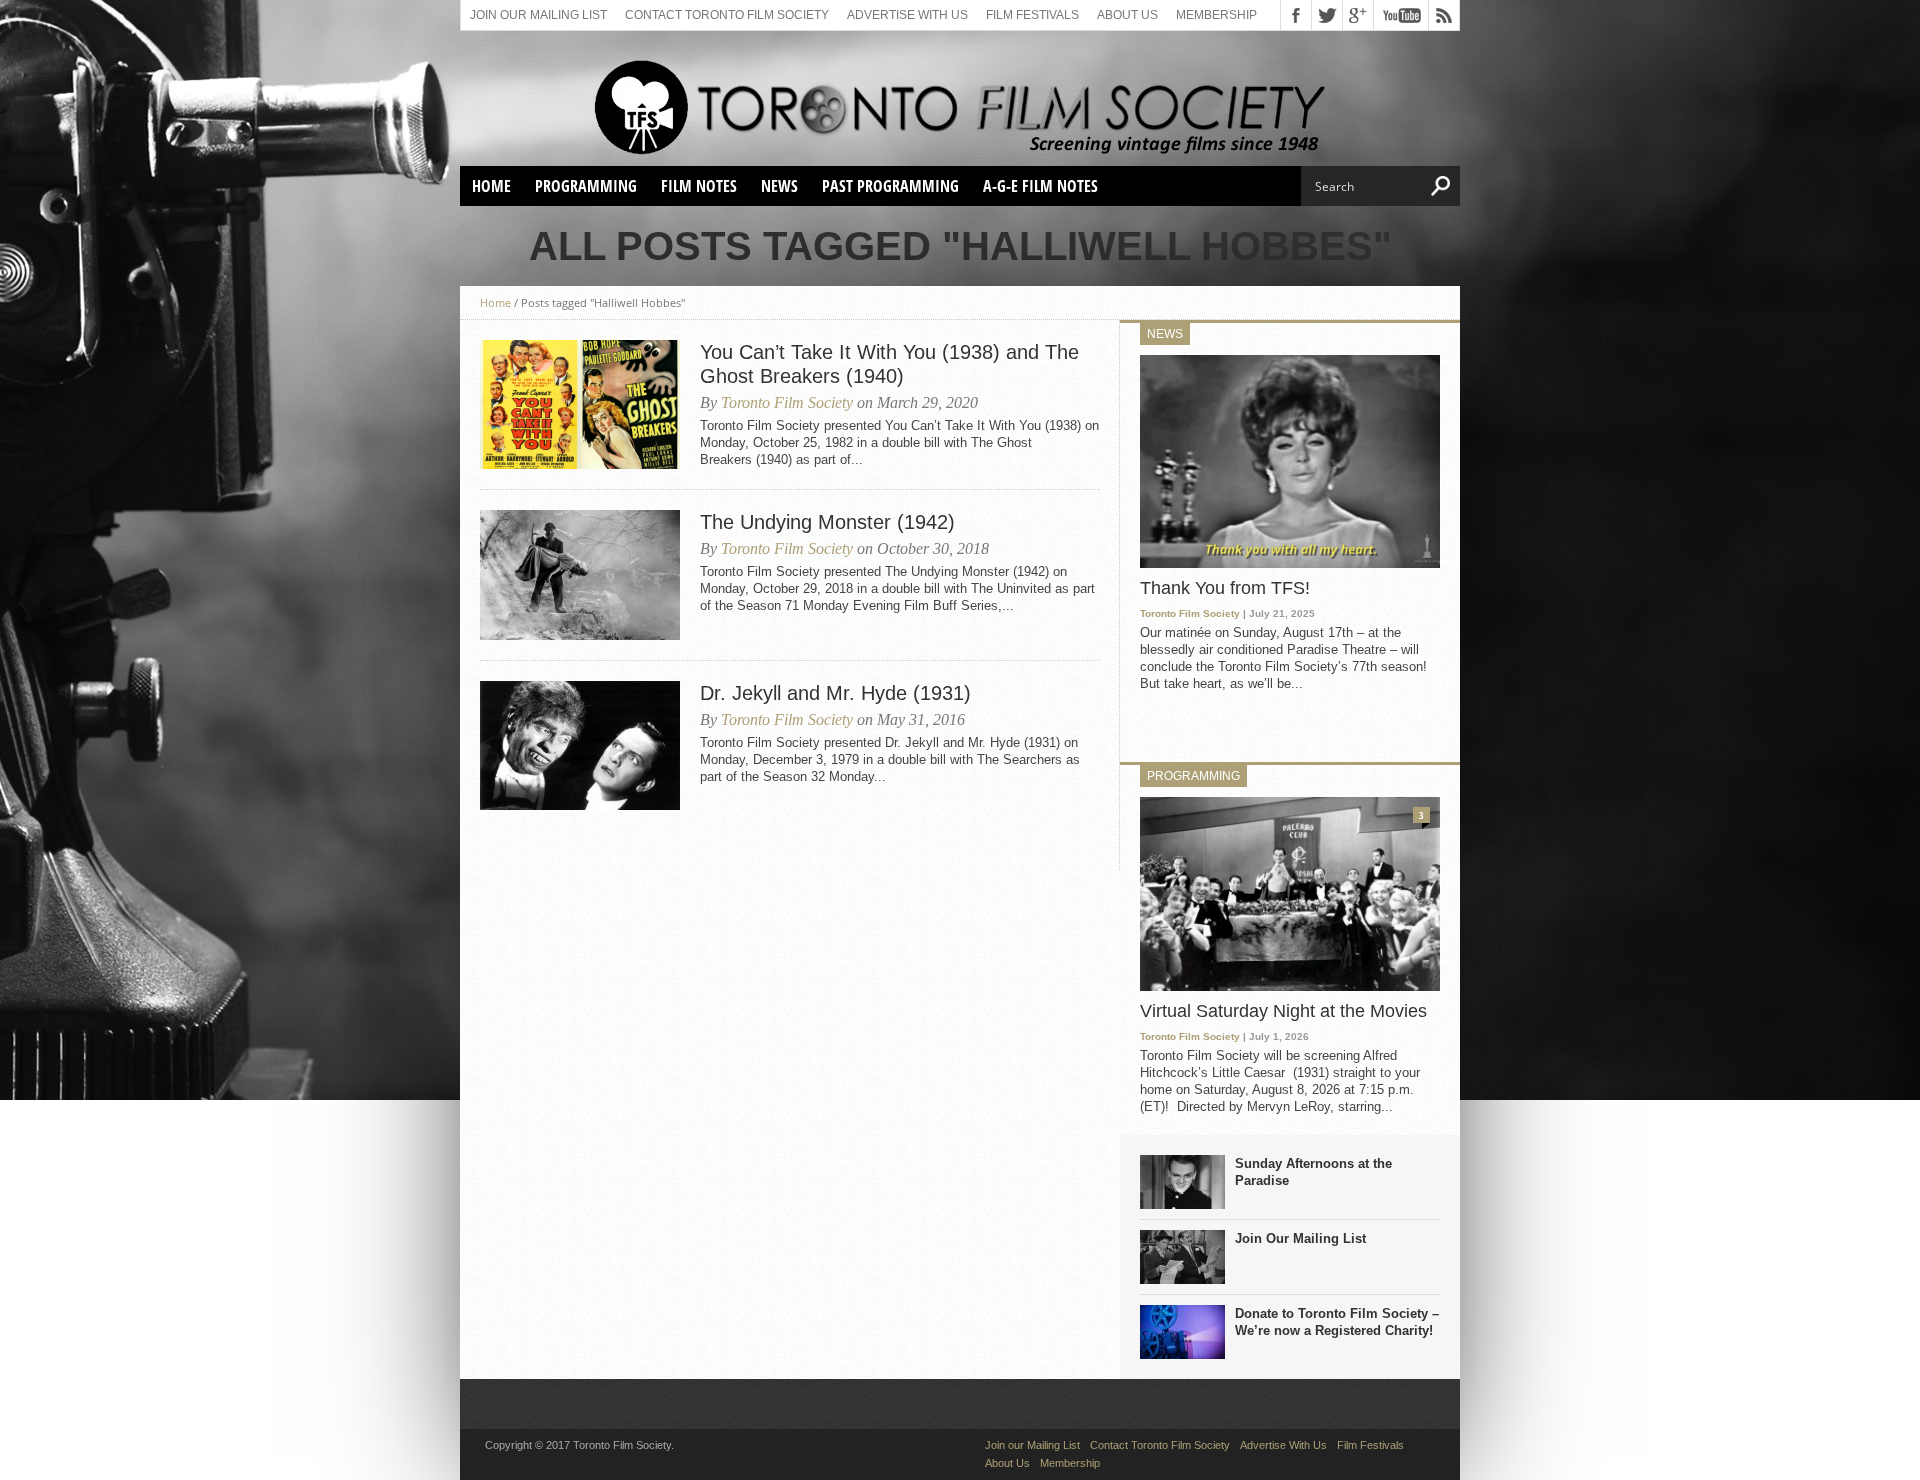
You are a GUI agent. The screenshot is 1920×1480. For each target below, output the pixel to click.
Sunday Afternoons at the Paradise (1313, 1172)
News (779, 186)
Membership (1216, 15)
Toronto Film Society (787, 402)
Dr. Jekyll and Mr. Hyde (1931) (835, 693)
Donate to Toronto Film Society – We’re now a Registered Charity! (1337, 1322)
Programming (586, 186)
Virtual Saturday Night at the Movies (1283, 1011)
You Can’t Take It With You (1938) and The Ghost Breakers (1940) (889, 364)
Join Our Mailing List (1300, 1238)
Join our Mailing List (538, 15)
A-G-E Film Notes (1040, 186)
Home (491, 186)
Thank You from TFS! (1225, 588)
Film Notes (699, 186)
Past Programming (890, 186)
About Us (1127, 15)
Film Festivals (1032, 15)
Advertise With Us (907, 15)
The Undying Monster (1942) (827, 522)
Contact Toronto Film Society (727, 15)
